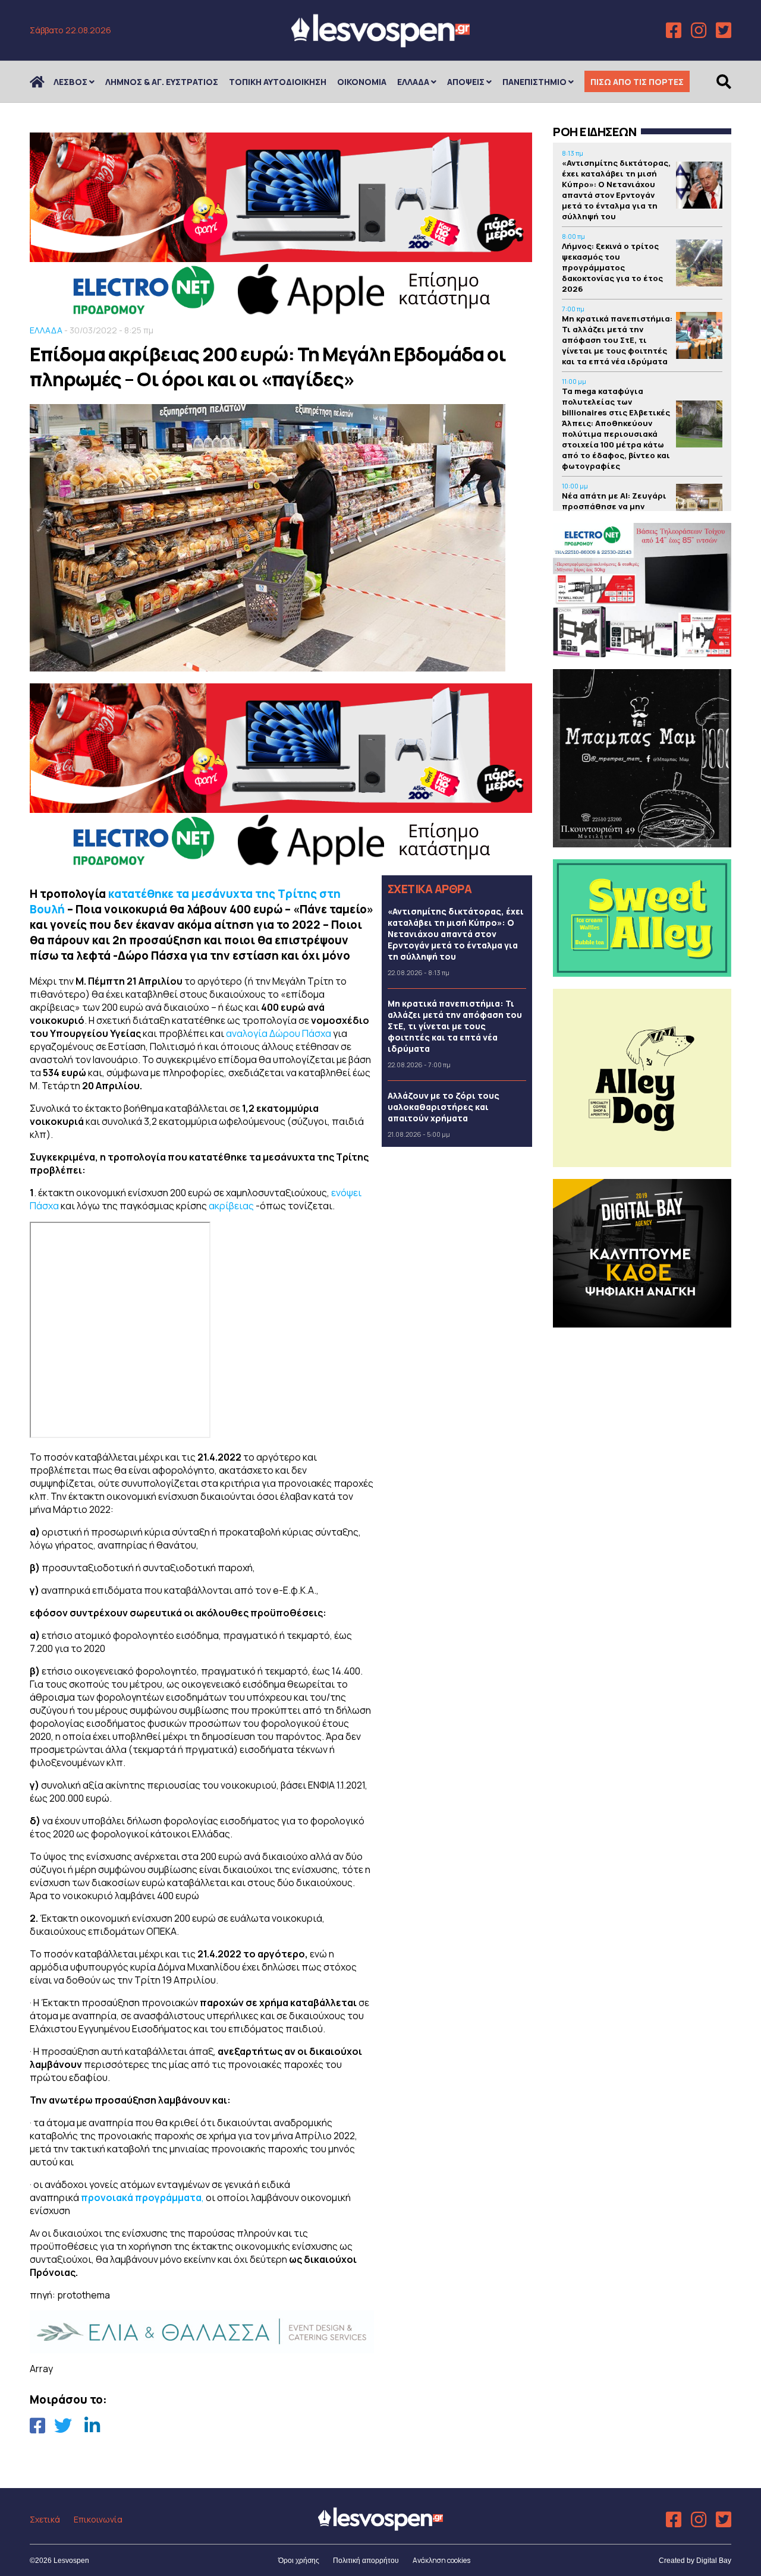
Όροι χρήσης (299, 2561)
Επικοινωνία (98, 2519)
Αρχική (45, 82)
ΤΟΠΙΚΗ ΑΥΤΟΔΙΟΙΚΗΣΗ (278, 82)
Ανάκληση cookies (441, 2560)
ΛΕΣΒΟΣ (70, 82)
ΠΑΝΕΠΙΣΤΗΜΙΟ (534, 82)
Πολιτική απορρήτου (366, 2561)
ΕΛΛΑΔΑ (413, 82)
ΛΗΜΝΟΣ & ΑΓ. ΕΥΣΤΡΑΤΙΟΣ (162, 82)
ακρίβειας (231, 1206)
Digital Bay (714, 2561)
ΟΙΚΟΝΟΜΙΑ (362, 82)
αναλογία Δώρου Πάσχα (279, 1033)
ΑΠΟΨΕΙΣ (466, 82)
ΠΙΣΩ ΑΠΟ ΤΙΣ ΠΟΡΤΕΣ (637, 82)
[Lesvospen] (380, 43)
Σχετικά (45, 2519)
